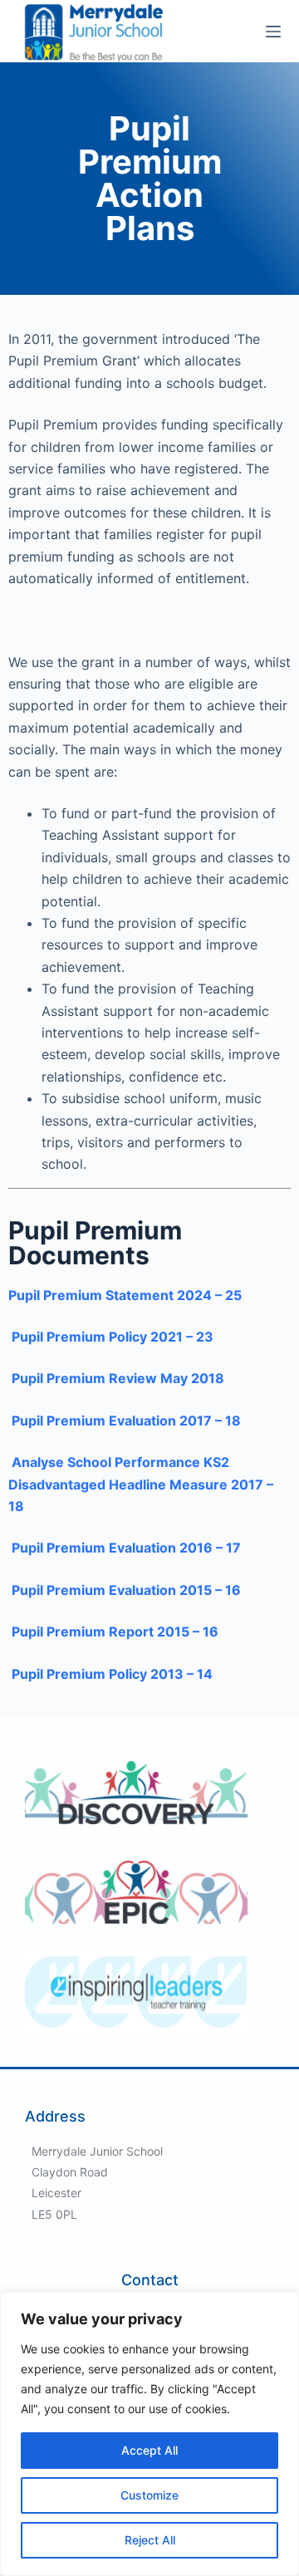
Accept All (149, 2450)
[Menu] (273, 32)
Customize (149, 2495)
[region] (149, 2434)
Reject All (150, 2540)
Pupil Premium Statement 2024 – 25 (125, 1295)
